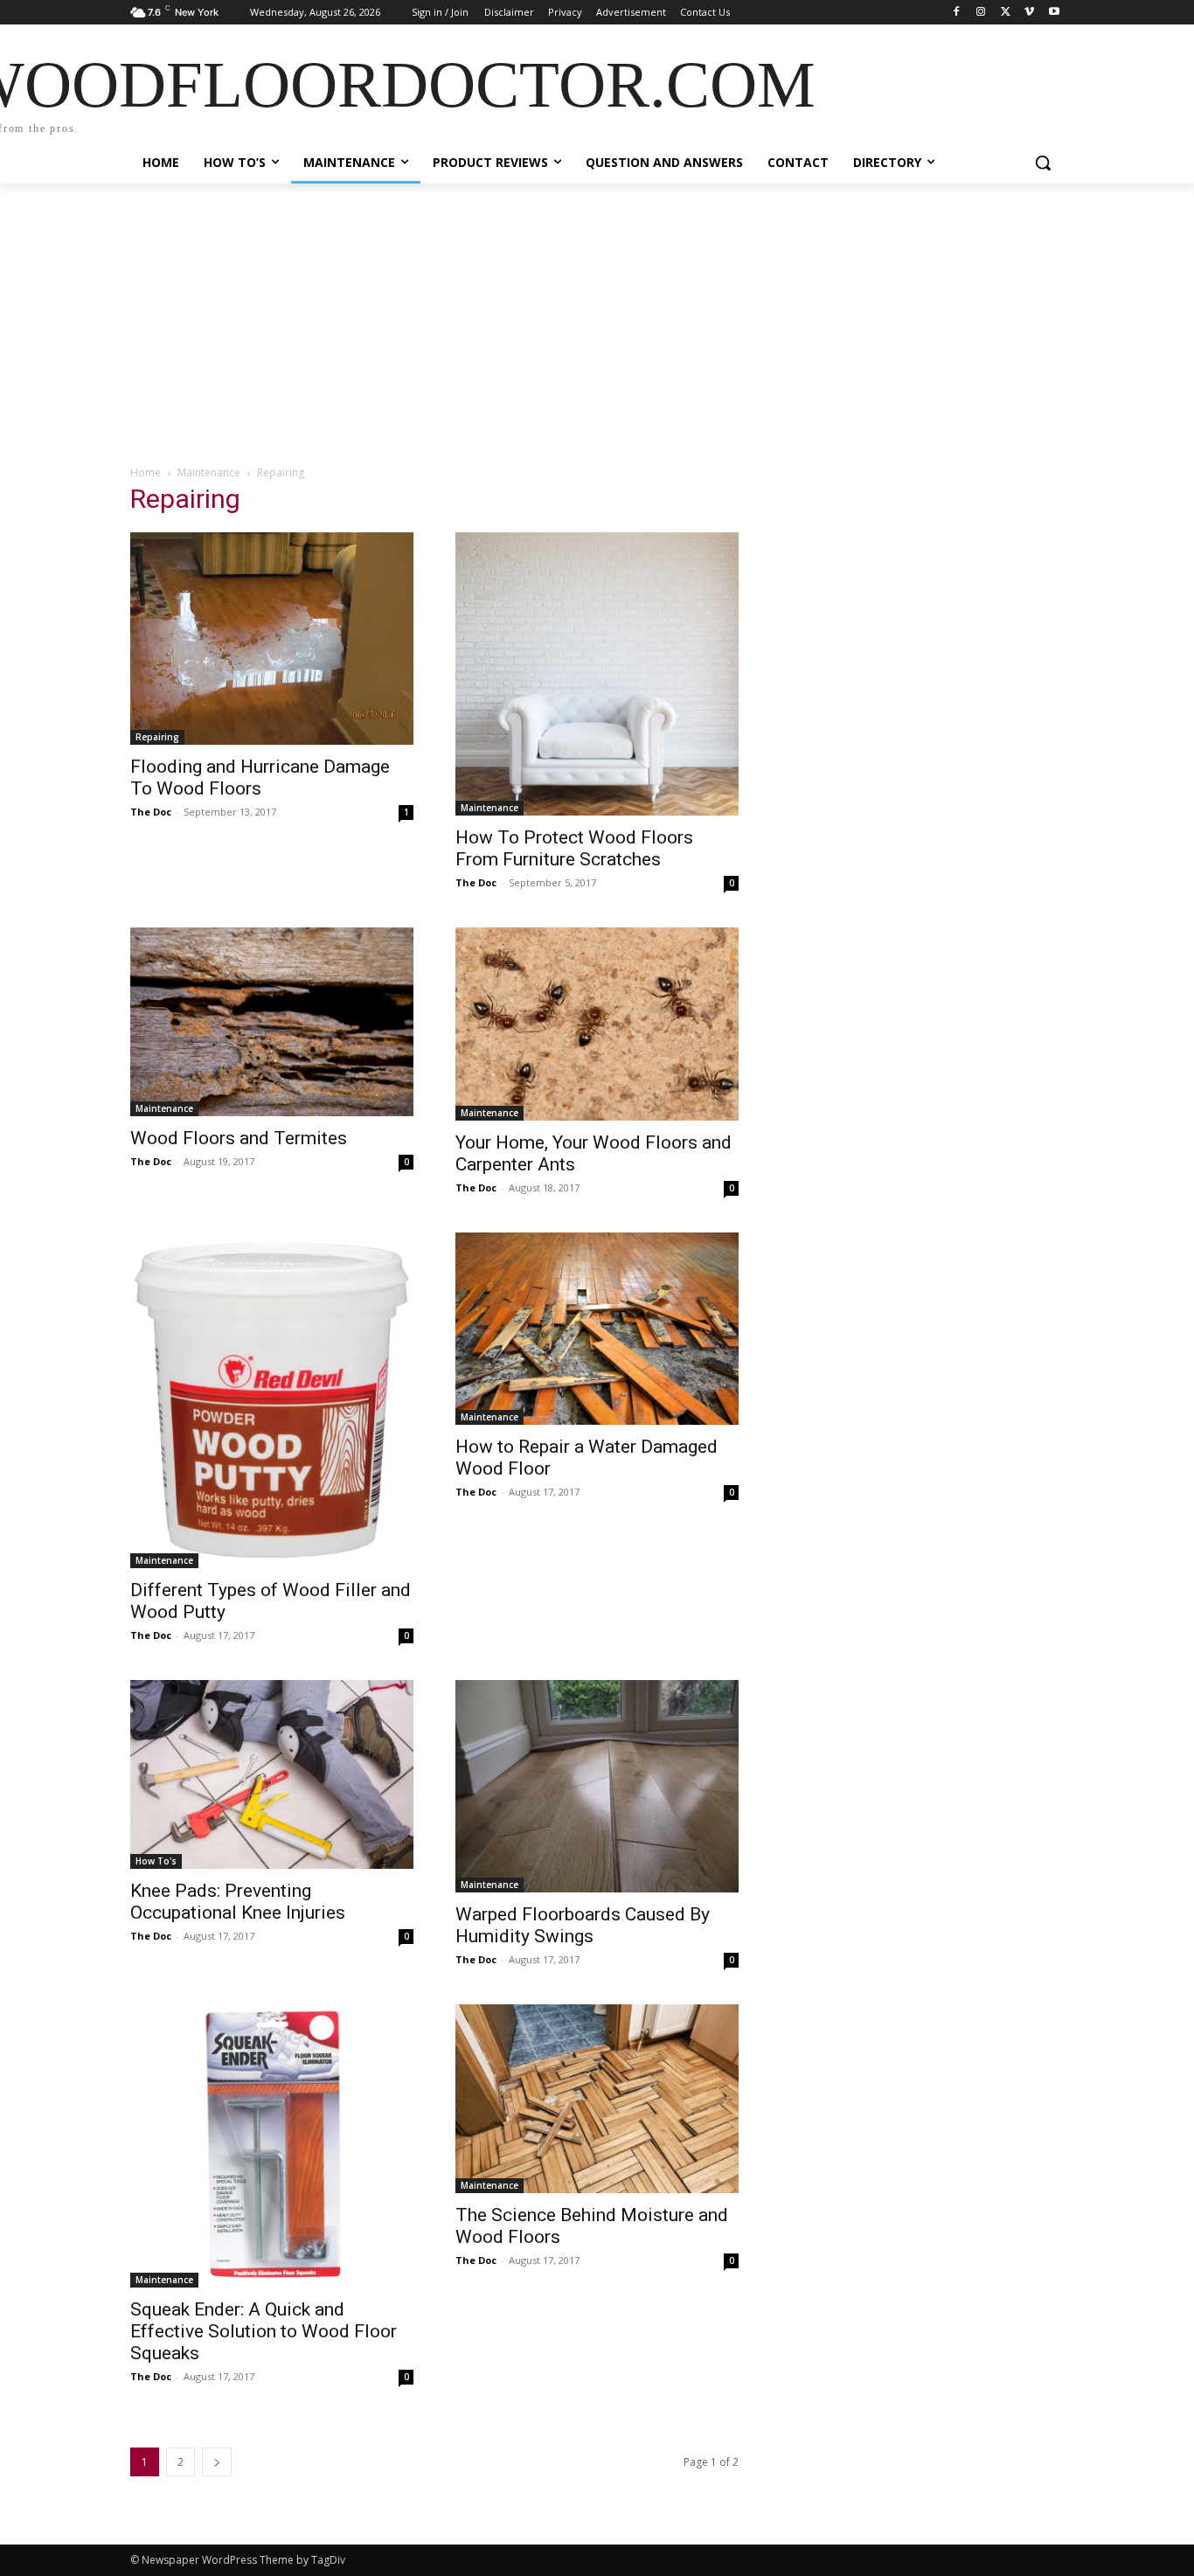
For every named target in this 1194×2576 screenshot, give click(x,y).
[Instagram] (981, 13)
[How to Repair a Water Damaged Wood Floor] (597, 1329)
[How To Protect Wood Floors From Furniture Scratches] (597, 674)
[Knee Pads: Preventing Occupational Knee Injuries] (272, 1774)
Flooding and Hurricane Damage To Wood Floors (260, 778)
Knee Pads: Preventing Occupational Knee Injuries (238, 1902)
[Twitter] (1006, 13)
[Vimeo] (1029, 13)
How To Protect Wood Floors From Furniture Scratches (574, 848)
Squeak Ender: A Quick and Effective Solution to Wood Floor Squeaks (264, 2331)
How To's (156, 1861)
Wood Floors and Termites (239, 1138)
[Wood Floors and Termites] (272, 1022)
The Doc (151, 812)
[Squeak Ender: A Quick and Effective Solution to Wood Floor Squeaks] (272, 2146)
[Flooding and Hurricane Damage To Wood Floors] (272, 639)
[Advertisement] (597, 315)
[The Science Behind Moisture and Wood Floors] (597, 2099)
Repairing (157, 737)
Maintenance (209, 472)
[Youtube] (1054, 13)
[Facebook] (957, 13)
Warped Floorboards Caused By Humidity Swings (583, 1925)
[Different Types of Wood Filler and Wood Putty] (272, 1400)
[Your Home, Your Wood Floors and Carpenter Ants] (597, 1024)
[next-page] (217, 2462)
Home (146, 472)
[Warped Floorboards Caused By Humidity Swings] (597, 1786)
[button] (1043, 163)
